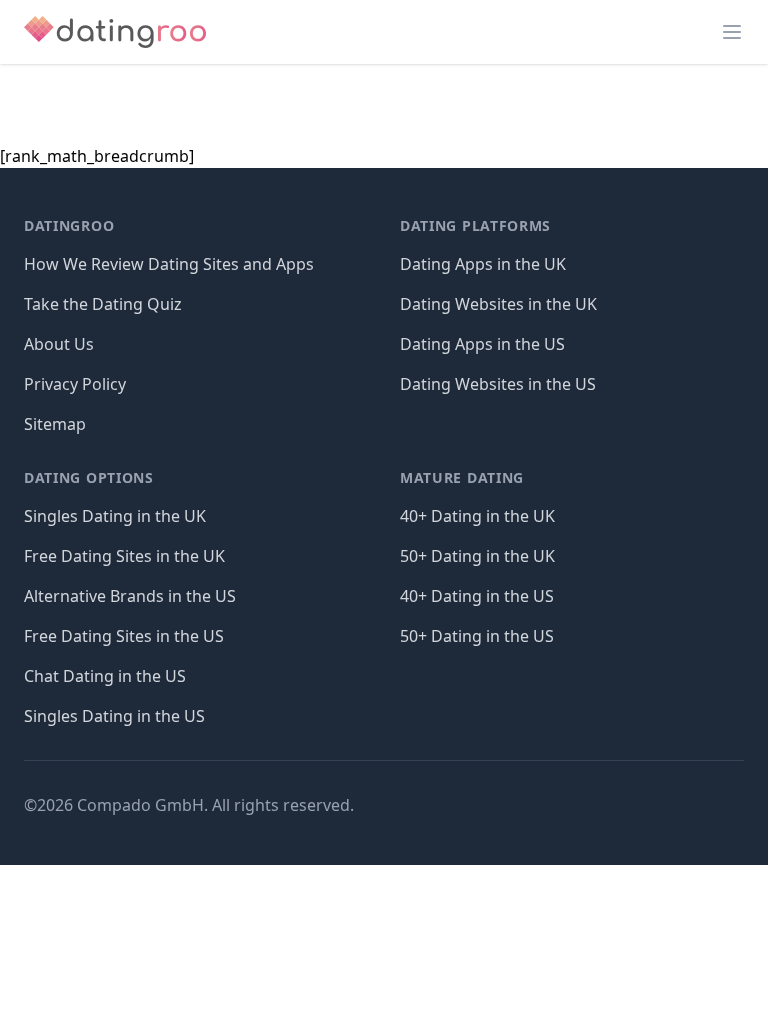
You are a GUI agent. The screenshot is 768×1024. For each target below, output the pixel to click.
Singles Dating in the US (114, 716)
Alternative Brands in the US (130, 596)
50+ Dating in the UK (477, 556)
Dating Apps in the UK (483, 264)
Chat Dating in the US (105, 676)
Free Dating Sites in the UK (124, 556)
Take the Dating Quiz (103, 304)
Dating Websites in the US (498, 384)
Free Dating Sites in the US (124, 636)
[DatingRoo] (115, 32)
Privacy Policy (75, 384)
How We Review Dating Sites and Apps (169, 264)
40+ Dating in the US (477, 596)
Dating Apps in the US (482, 344)
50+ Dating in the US (477, 636)
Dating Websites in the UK (498, 304)
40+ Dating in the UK (477, 516)
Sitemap (55, 424)
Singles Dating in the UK (115, 516)
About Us (59, 344)
